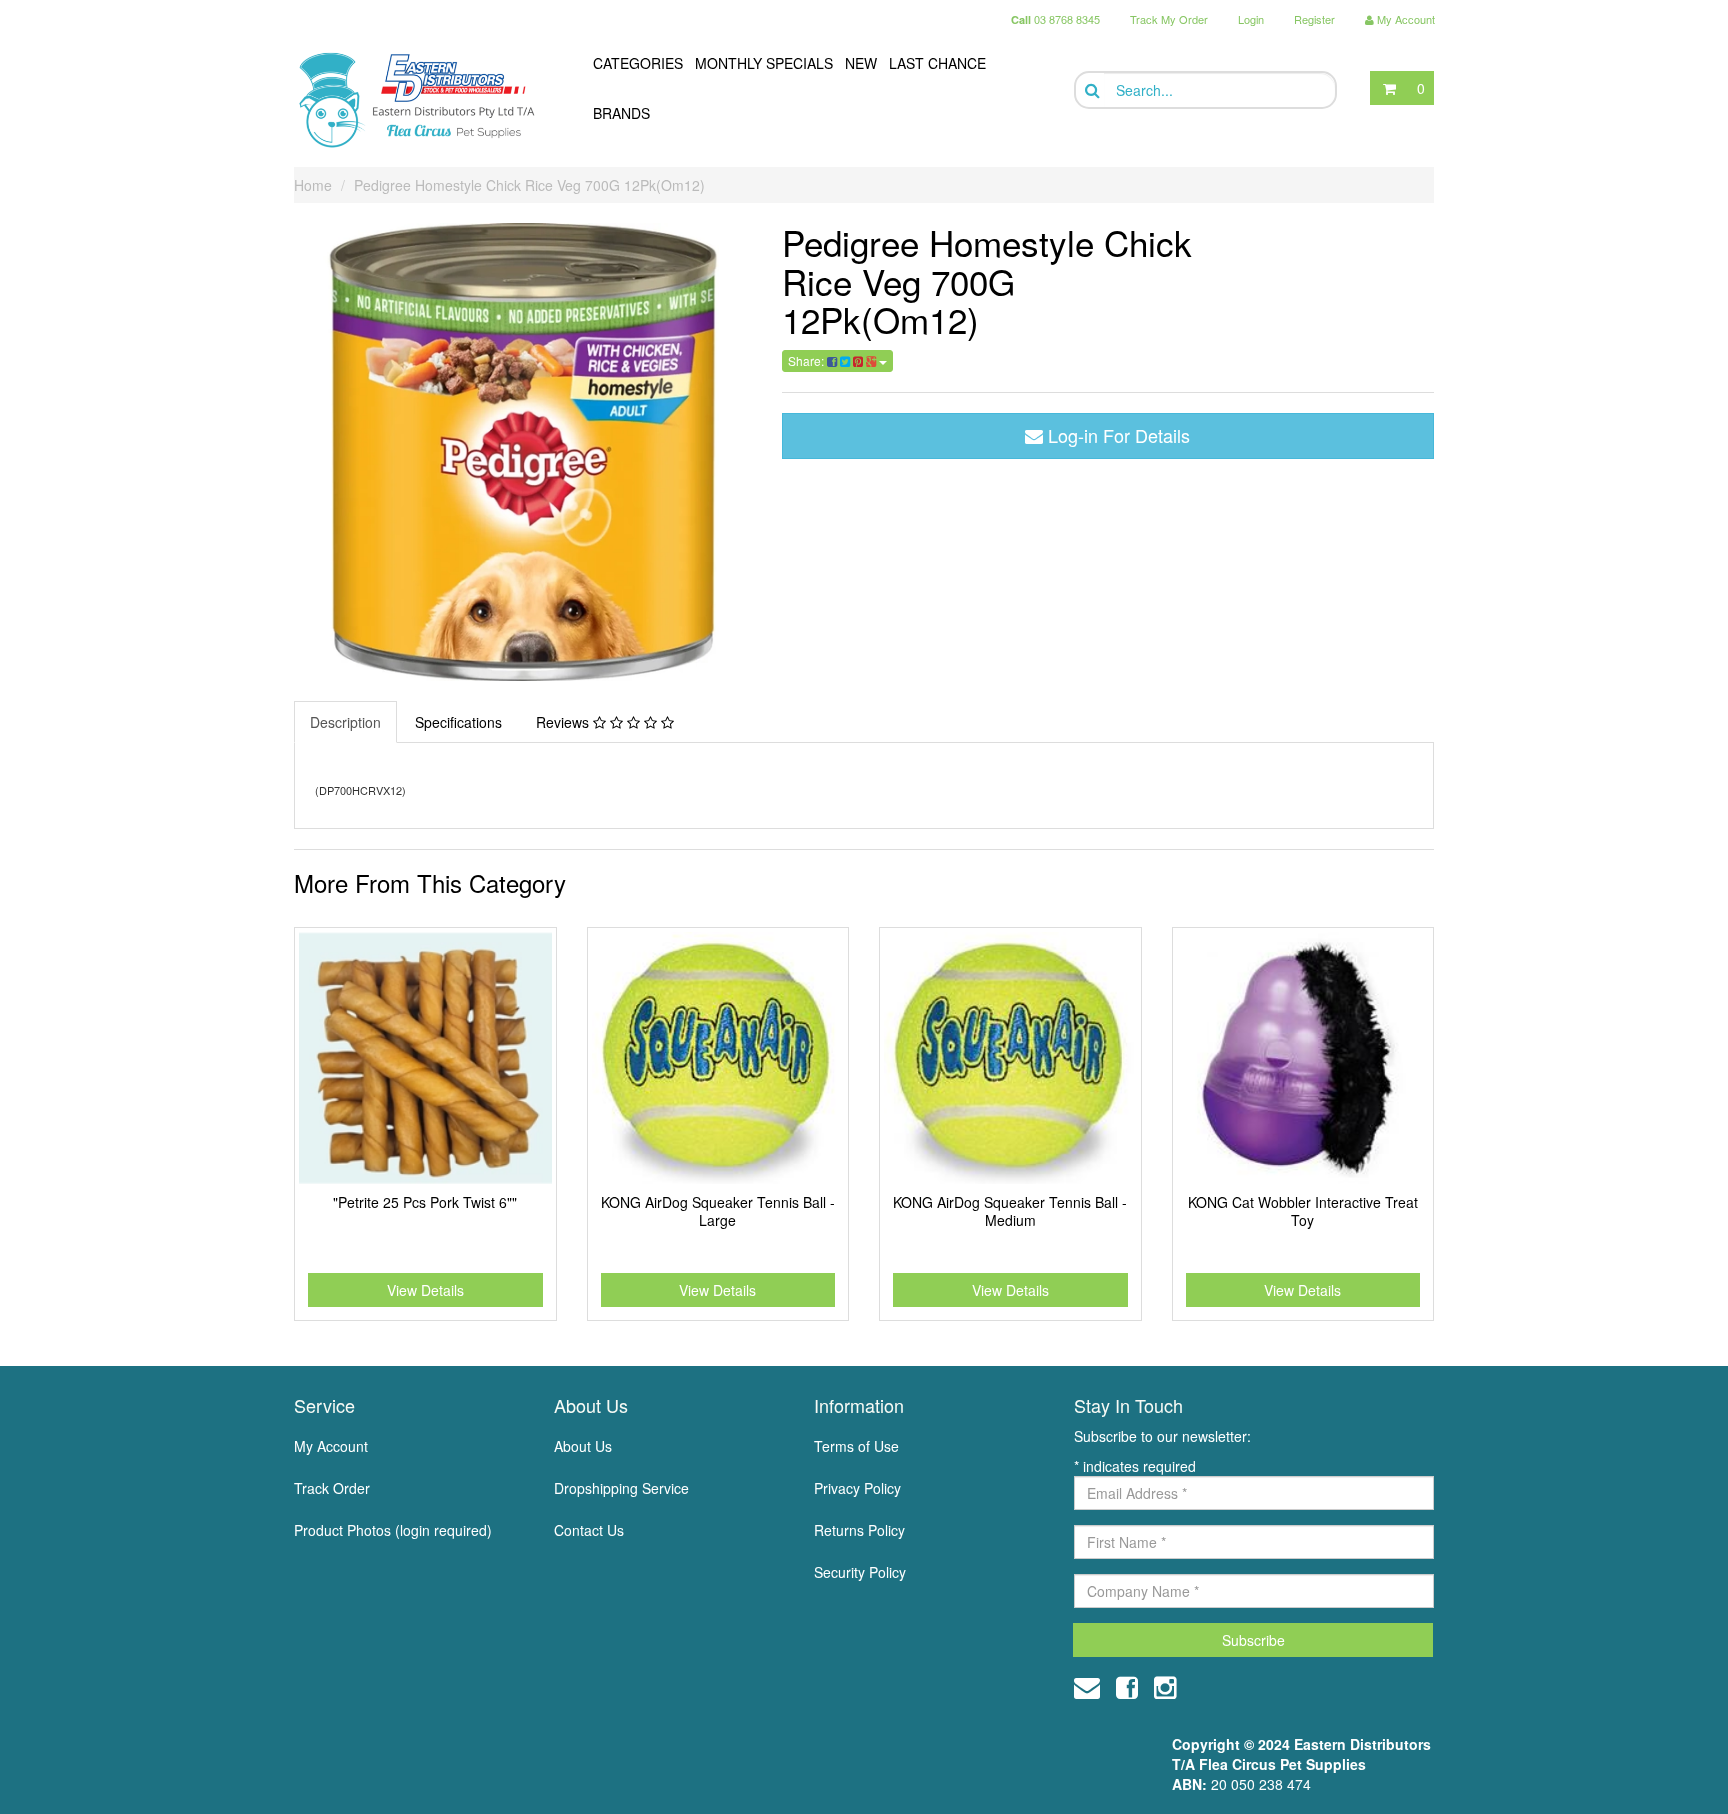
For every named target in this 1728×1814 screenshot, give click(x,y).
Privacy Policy (857, 1488)
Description (345, 722)
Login (1251, 19)
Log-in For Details (1116, 435)
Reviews (564, 722)
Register (1314, 19)
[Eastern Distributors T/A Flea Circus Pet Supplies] (425, 100)
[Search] (1090, 90)
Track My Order (1169, 19)
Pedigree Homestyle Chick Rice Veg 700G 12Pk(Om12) (529, 185)
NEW (861, 63)
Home (313, 185)
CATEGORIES (638, 63)
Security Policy (860, 1572)
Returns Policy (859, 1530)
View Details (425, 1290)
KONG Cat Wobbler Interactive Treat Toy (1303, 1211)
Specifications (458, 722)
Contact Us (589, 1530)
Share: (807, 360)
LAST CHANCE (937, 63)
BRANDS (621, 113)
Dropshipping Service (621, 1488)
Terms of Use (856, 1446)
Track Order (332, 1488)
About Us (583, 1446)
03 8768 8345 (1055, 19)
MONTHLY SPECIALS (764, 63)
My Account (331, 1446)
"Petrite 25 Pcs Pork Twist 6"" (425, 1202)
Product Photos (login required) (393, 1530)
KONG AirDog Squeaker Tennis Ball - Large (718, 1211)
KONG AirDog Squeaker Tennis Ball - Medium (1010, 1211)
